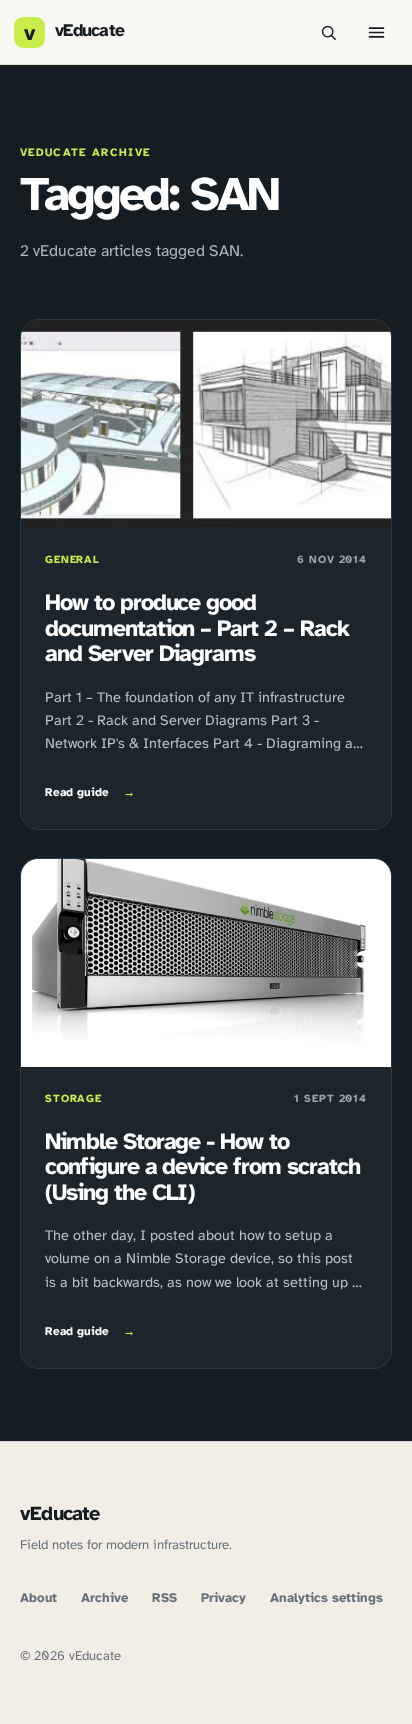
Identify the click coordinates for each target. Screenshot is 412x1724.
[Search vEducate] (328, 32)
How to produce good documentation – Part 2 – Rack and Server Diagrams (197, 629)
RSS (164, 1598)
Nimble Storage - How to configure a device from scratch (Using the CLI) (202, 1168)
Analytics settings (326, 1598)
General (72, 560)
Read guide (90, 793)
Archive (104, 1598)
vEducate (60, 1514)
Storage (73, 1099)
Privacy (223, 1598)
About (38, 1598)
